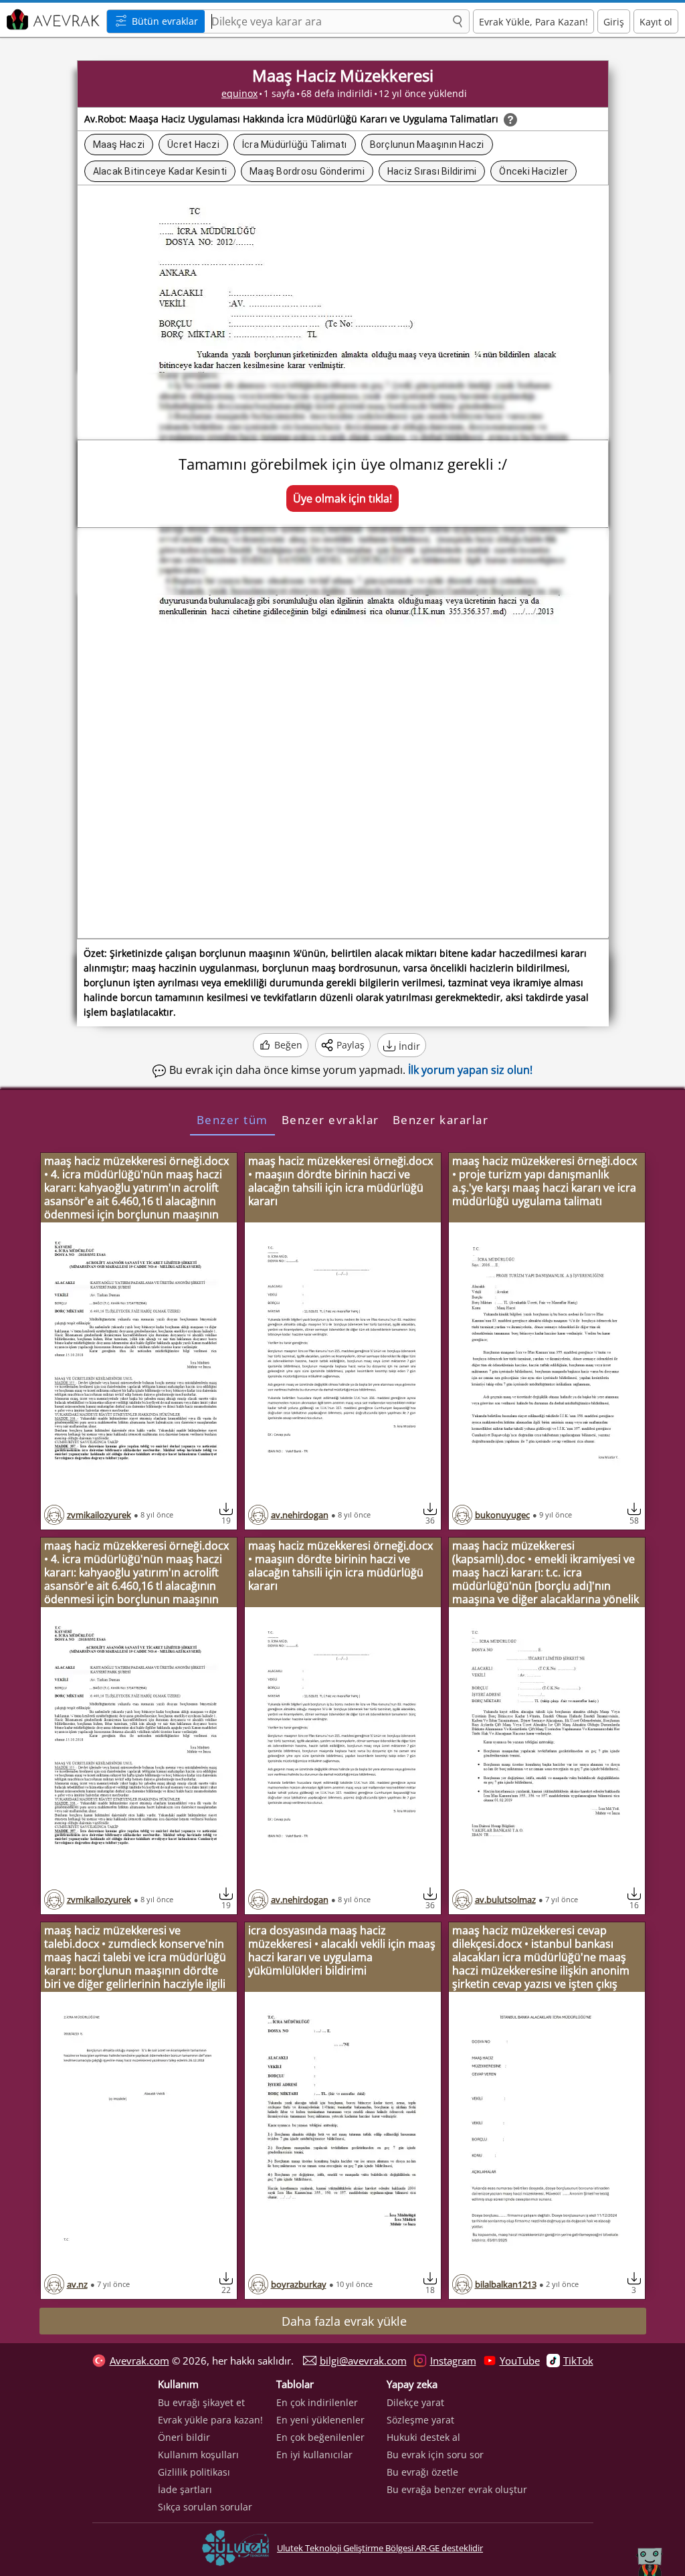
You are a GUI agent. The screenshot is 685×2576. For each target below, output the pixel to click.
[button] (458, 22)
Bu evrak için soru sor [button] (435, 2455)
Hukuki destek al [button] (423, 2437)
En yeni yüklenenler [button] (320, 2420)
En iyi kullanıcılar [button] (314, 2455)
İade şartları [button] (185, 2489)
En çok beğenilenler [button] (320, 2437)
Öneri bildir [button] (184, 2437)
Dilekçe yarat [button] (415, 2402)
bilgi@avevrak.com (363, 2361)
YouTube (520, 2361)
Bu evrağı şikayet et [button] (201, 2402)
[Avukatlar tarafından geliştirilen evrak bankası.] (52, 20)
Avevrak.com (139, 2361)
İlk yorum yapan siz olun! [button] (470, 1070)
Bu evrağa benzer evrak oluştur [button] (457, 2489)
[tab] (232, 1119)
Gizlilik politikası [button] (194, 2472)
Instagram (453, 2361)
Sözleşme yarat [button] (420, 2420)
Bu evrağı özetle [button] (422, 2472)
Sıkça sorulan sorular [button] (205, 2507)
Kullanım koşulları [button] (198, 2455)
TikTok (578, 2361)
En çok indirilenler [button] (317, 2402)
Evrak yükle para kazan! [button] (210, 2420)
